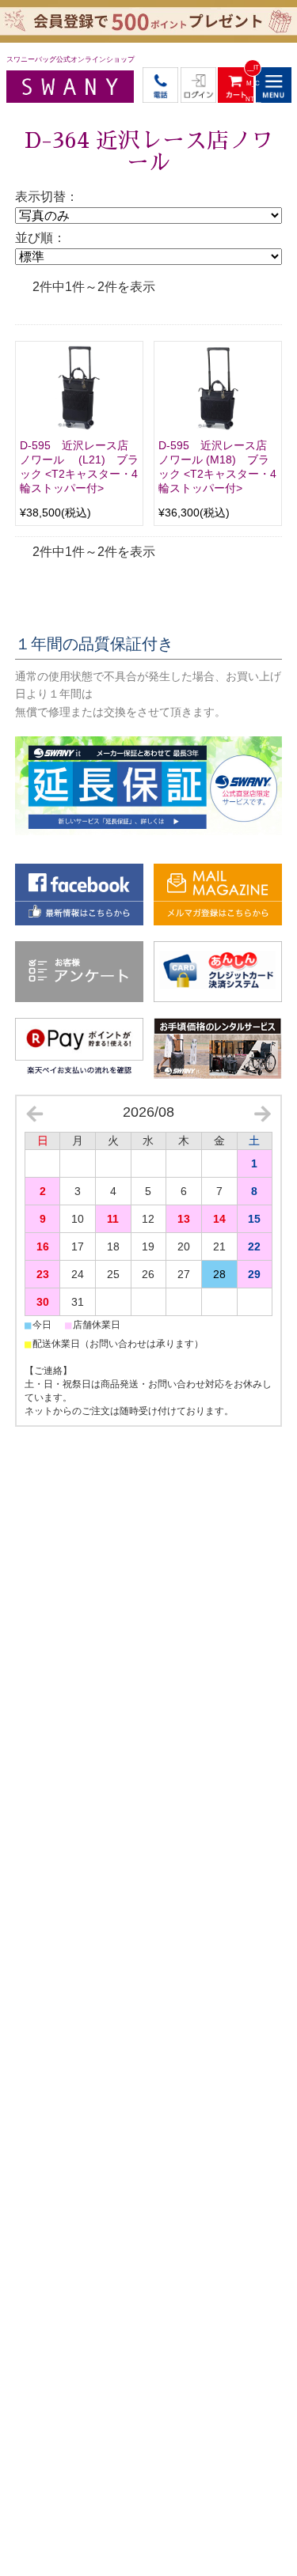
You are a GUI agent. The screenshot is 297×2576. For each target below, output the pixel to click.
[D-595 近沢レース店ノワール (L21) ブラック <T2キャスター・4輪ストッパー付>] (79, 388)
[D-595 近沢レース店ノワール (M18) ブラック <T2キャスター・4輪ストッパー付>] (218, 388)
